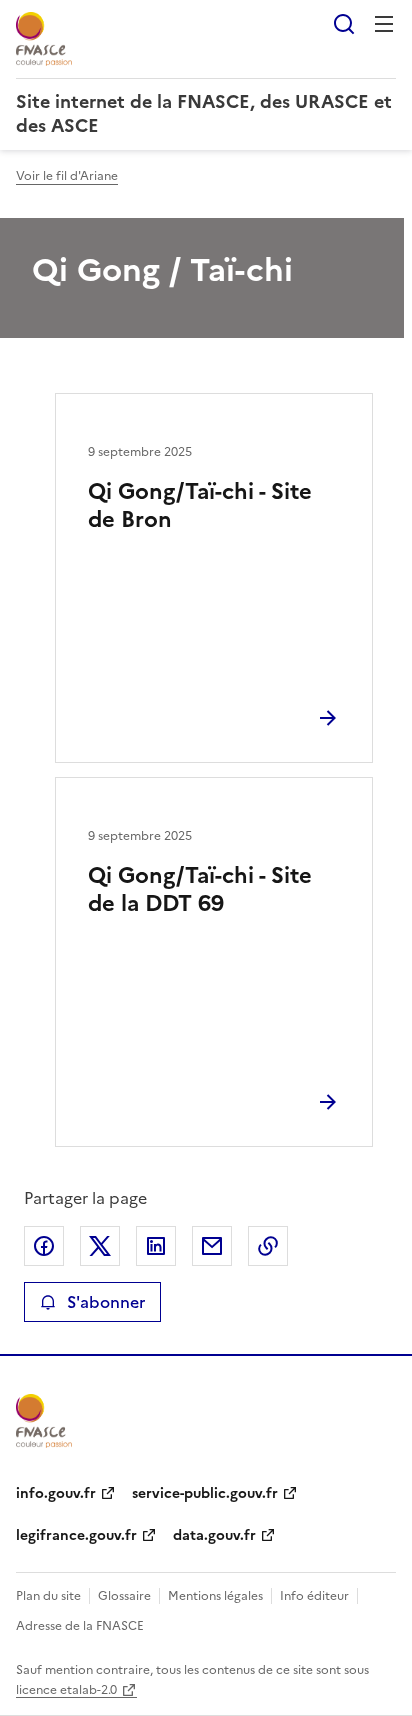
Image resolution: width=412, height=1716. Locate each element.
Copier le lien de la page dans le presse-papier (268, 1246)
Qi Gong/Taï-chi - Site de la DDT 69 (200, 889)
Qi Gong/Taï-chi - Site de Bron (200, 505)
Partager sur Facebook (44, 1246)
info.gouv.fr (56, 1493)
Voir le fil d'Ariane (67, 176)
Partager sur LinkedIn (156, 1246)
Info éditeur (314, 1596)
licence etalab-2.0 (66, 1690)
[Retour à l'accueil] (44, 1421)
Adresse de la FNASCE (80, 1626)
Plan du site (48, 1596)
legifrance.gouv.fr (76, 1535)
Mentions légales (215, 1596)
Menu (384, 24)
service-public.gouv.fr (205, 1493)
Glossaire (124, 1596)
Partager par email (212, 1246)
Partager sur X (100, 1246)
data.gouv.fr (214, 1535)
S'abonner (106, 1302)
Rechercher (344, 24)
